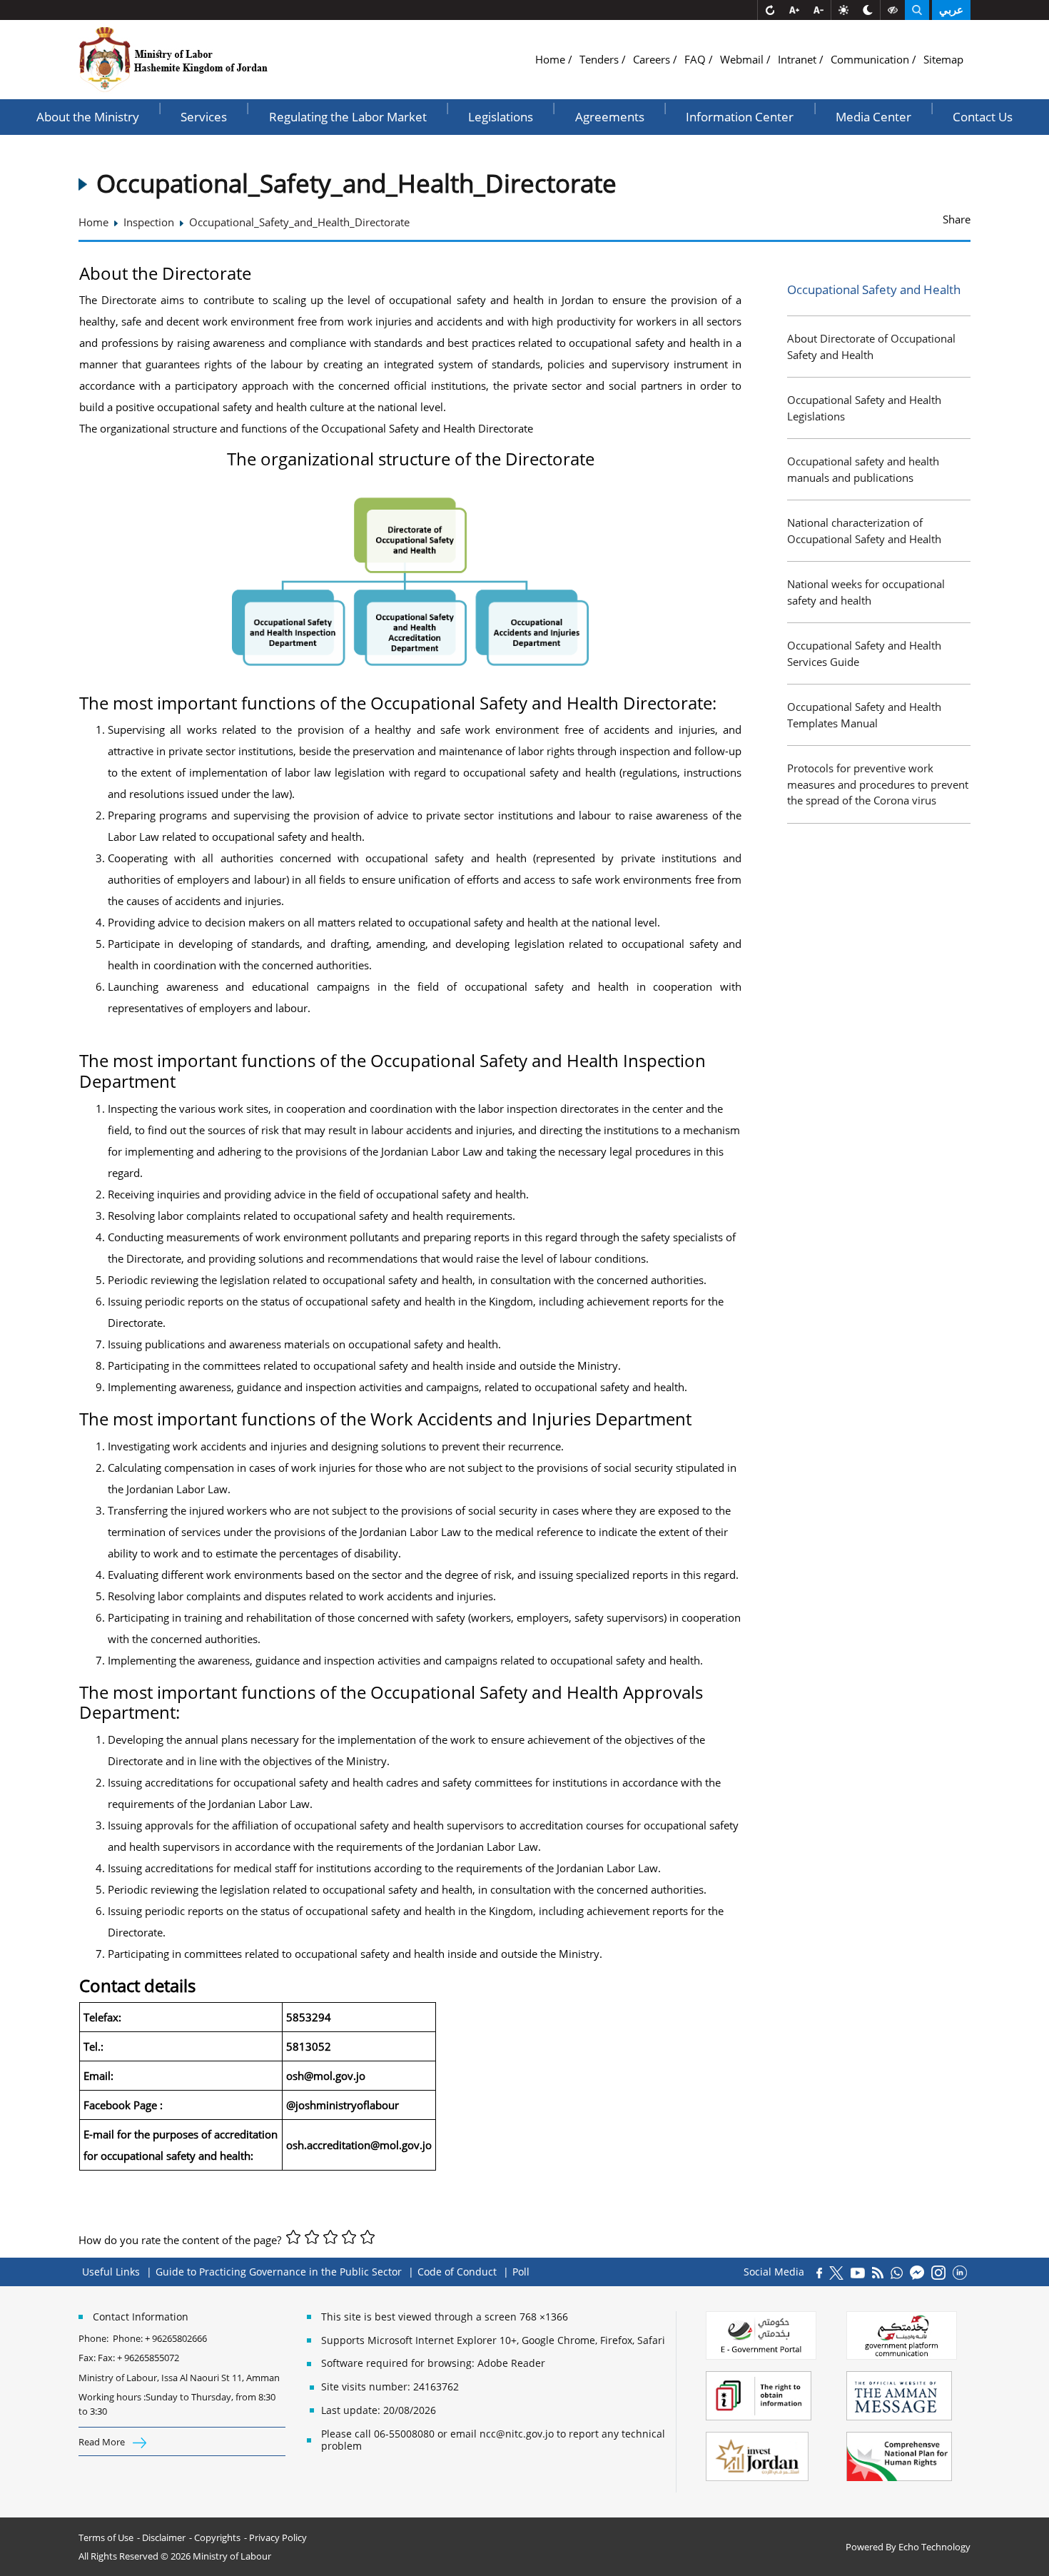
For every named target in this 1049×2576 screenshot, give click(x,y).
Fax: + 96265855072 (138, 2358)
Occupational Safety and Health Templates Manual (864, 715)
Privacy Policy (278, 2537)
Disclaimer (164, 2537)
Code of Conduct (457, 2272)
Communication (871, 59)
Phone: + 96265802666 (160, 2338)
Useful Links (111, 2272)
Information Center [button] (740, 117)
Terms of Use (106, 2537)
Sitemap (943, 59)
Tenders (600, 59)
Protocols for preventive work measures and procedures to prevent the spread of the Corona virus (878, 784)
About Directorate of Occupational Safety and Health (871, 347)
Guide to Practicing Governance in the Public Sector (279, 2272)
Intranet (799, 59)
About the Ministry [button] (88, 117)
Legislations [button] (501, 117)
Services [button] (204, 117)
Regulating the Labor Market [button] (348, 117)
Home (552, 59)
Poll (521, 2272)
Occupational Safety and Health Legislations (864, 408)
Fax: (87, 2358)
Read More (103, 2442)
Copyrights (217, 2537)
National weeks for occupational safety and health (866, 592)
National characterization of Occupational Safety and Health (864, 531)
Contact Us (983, 117)
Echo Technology (934, 2547)
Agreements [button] (610, 117)
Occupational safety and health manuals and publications (863, 469)
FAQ (696, 59)
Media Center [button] (873, 117)
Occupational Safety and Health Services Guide (864, 653)
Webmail (743, 59)
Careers (653, 59)
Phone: (96, 2338)
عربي (951, 10)
